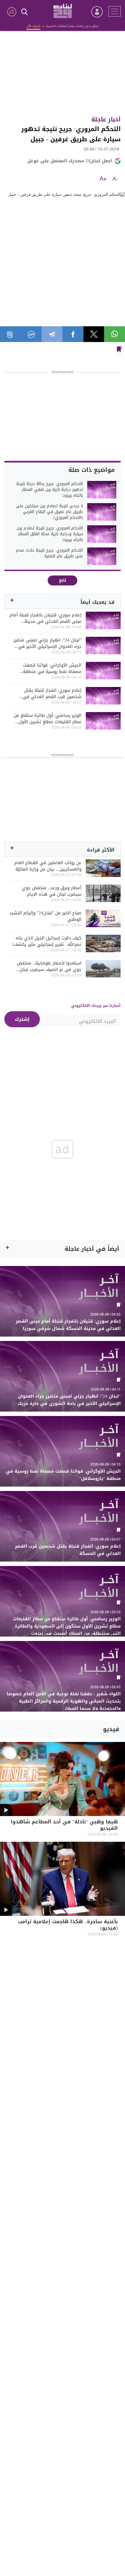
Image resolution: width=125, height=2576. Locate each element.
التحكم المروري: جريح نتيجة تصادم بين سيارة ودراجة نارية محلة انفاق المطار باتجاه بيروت (50, 534)
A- (115, 179)
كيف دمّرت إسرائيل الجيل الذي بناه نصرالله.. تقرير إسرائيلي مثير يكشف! (47, 941)
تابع (63, 580)
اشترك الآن (33, 26)
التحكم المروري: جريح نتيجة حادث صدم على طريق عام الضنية (49, 553)
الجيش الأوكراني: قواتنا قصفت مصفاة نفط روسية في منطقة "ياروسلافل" (52, 668)
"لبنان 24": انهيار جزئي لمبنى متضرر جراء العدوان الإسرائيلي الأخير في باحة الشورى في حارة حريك (47, 643)
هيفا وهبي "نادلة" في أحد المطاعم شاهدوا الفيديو (64, 1826)
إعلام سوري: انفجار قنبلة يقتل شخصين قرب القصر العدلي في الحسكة (52, 693)
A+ (103, 179)
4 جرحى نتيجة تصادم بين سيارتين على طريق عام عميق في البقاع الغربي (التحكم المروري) (49, 512)
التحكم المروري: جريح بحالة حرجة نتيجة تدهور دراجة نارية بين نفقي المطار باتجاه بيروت (50, 490)
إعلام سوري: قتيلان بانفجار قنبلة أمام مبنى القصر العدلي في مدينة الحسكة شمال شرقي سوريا (45, 618)
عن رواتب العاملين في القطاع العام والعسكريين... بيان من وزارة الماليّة (48, 866)
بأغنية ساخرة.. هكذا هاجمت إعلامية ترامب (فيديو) (68, 1925)
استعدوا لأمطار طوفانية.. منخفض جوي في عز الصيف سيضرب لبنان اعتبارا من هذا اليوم (49, 966)
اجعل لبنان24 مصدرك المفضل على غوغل (70, 161)
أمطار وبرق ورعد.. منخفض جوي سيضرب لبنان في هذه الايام (52, 891)
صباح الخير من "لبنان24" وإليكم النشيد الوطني (45, 916)
